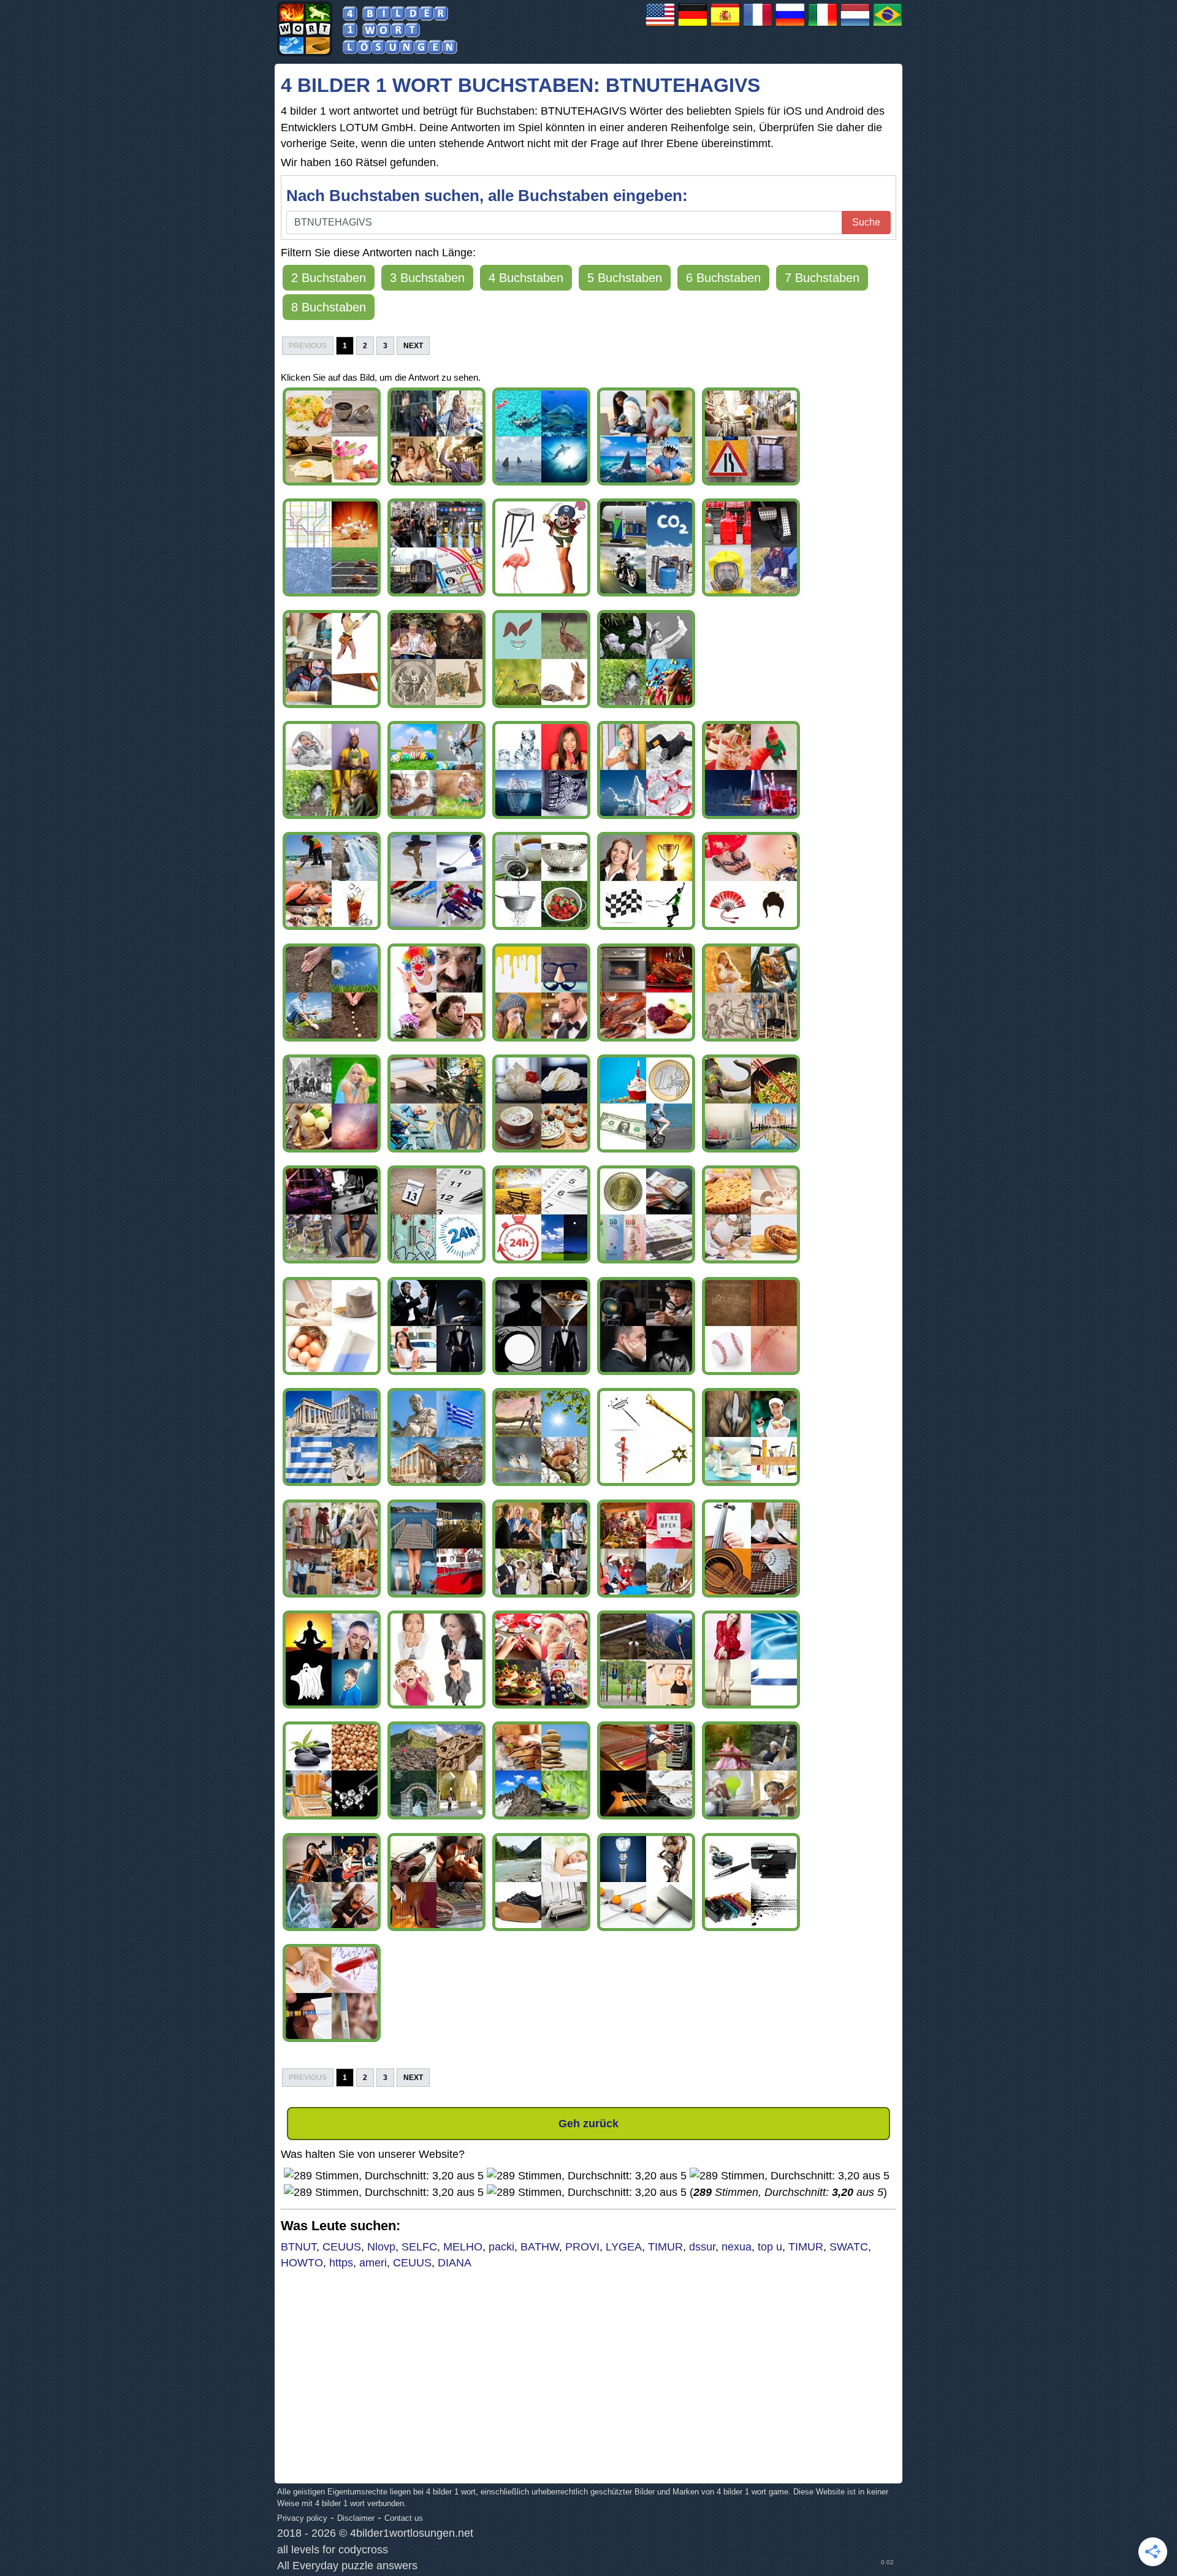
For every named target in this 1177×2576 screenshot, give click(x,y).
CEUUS (342, 2247)
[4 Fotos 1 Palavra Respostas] (888, 26)
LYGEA (624, 2247)
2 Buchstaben (329, 278)
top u (770, 2247)
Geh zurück (588, 2124)
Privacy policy (302, 2518)
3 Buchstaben (427, 278)
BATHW (540, 2247)
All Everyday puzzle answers (347, 2566)
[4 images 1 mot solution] (758, 26)
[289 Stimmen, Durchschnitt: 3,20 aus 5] (384, 2176)
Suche (866, 222)
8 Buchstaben (329, 307)
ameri (373, 2263)
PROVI (582, 2247)
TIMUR (665, 2247)
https (341, 2263)
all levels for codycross (333, 2550)
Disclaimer (356, 2518)
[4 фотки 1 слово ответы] (790, 26)
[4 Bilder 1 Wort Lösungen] (693, 26)
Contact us (404, 2518)
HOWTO (302, 2263)
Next (413, 346)
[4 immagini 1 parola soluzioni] (823, 26)
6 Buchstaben (723, 278)
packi (501, 2247)
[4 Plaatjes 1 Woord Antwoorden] (855, 26)
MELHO (463, 2247)
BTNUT (299, 2247)
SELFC (419, 2247)
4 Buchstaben (526, 278)
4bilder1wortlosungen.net (412, 2533)
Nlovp (381, 2247)
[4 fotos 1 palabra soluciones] (725, 26)
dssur (702, 2247)
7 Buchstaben (822, 278)
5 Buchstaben (625, 278)
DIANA (455, 2263)
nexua (737, 2247)
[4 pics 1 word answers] (660, 26)
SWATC (849, 2247)
